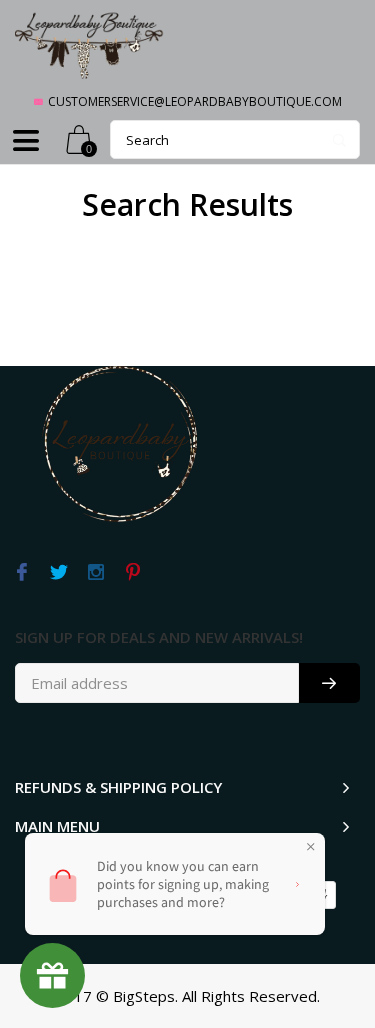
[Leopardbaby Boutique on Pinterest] (132, 573)
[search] (235, 139)
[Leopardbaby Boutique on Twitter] (58, 573)
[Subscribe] (329, 683)
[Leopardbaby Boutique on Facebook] (21, 573)
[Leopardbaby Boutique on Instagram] (95, 573)
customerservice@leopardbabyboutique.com (195, 101)
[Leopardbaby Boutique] (90, 44)
